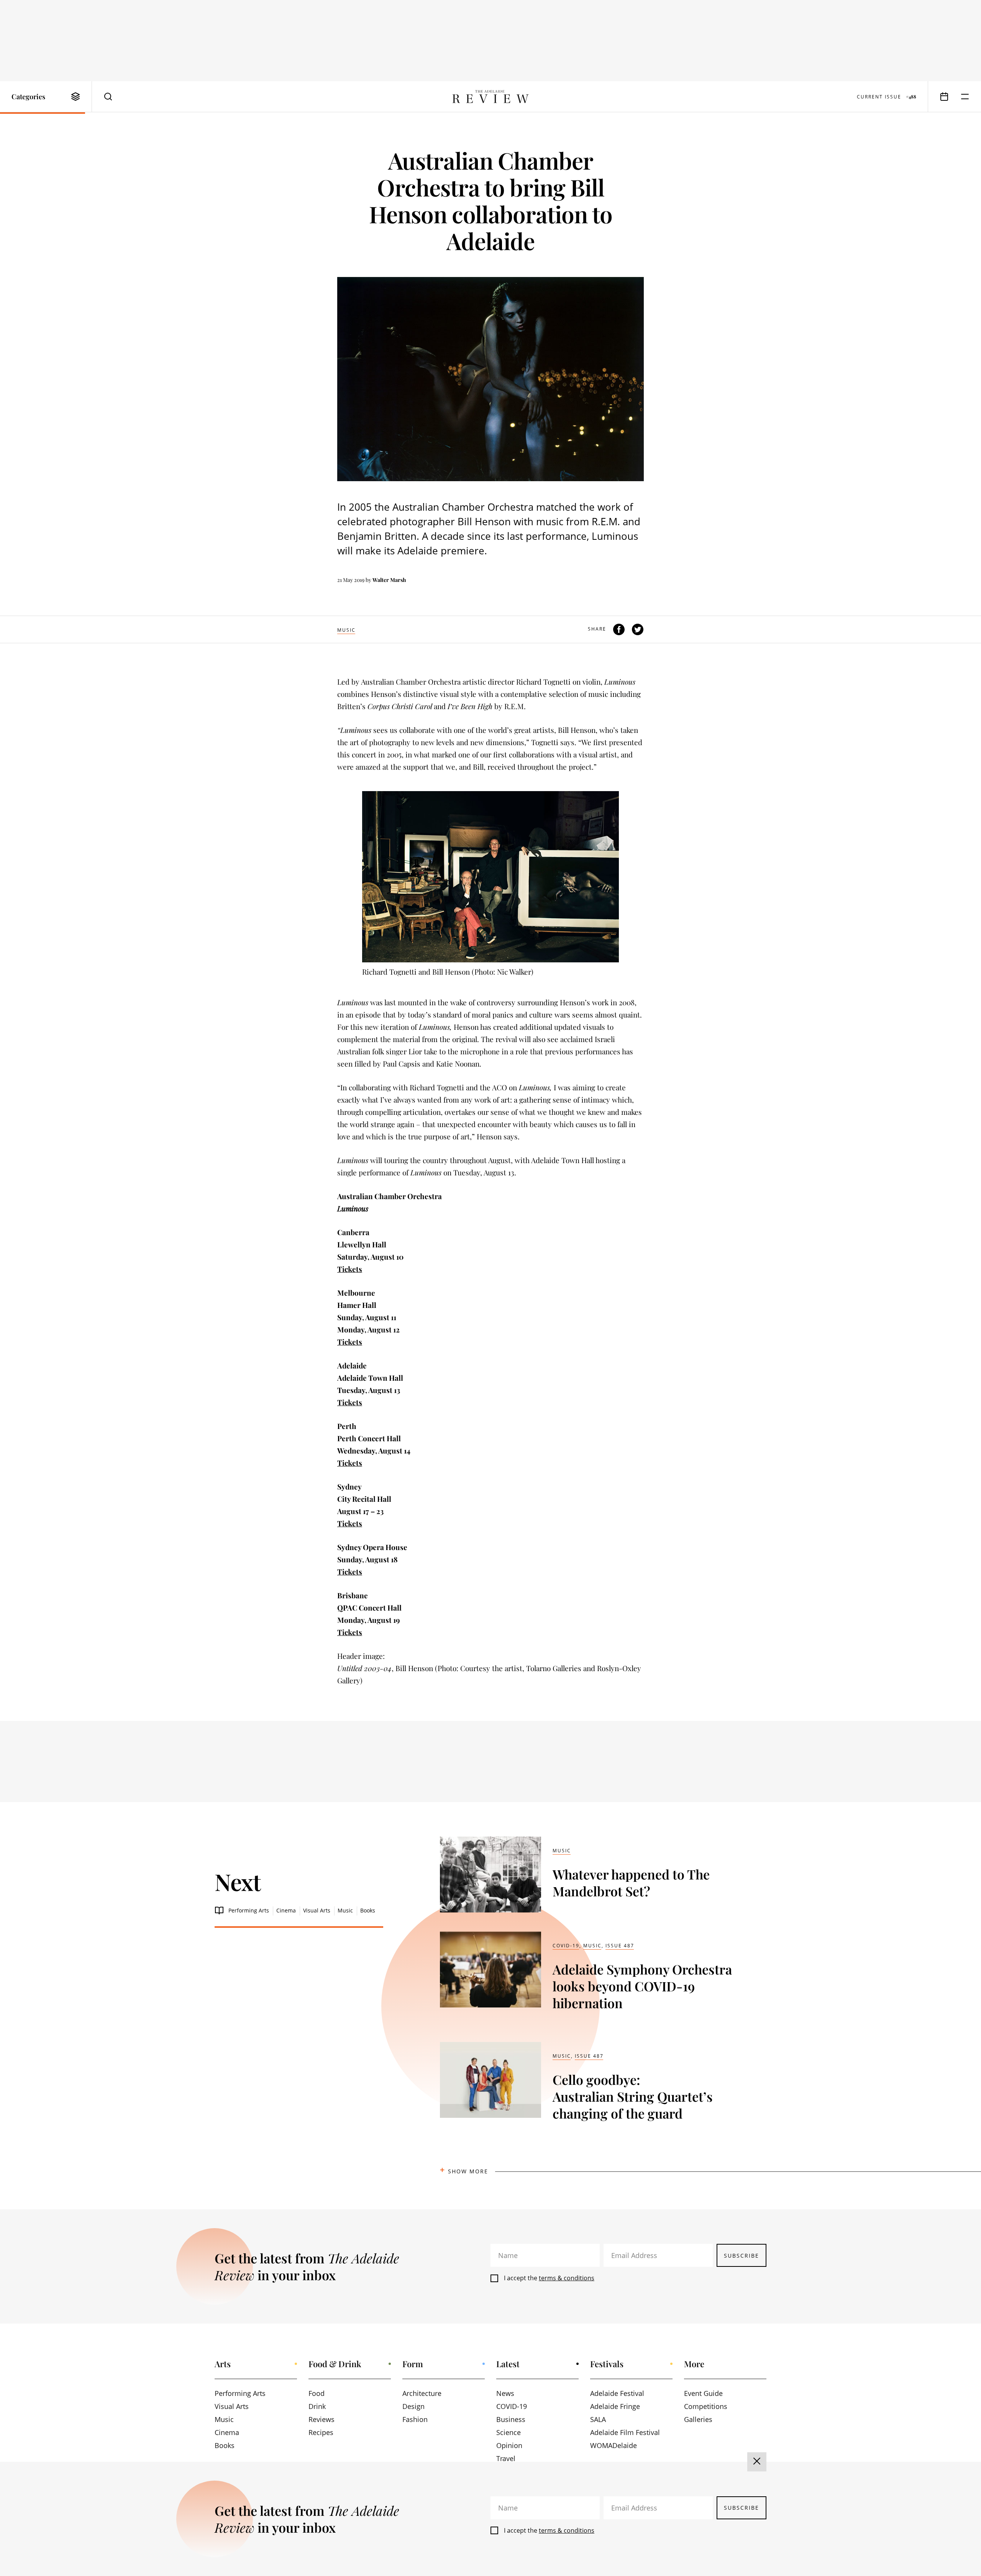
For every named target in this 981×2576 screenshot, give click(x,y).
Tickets (350, 1269)
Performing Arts (249, 1910)
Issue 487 (620, 1946)
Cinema (286, 1910)
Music (346, 630)
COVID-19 (566, 1946)
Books (368, 1910)
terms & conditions (567, 2278)
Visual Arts (317, 1910)
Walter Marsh (389, 580)
